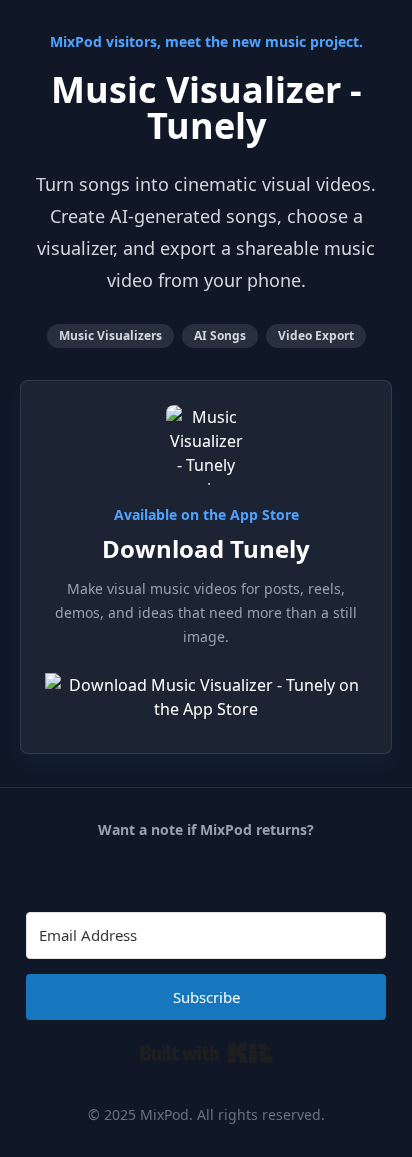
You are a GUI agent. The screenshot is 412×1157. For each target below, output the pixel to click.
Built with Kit (206, 1053)
